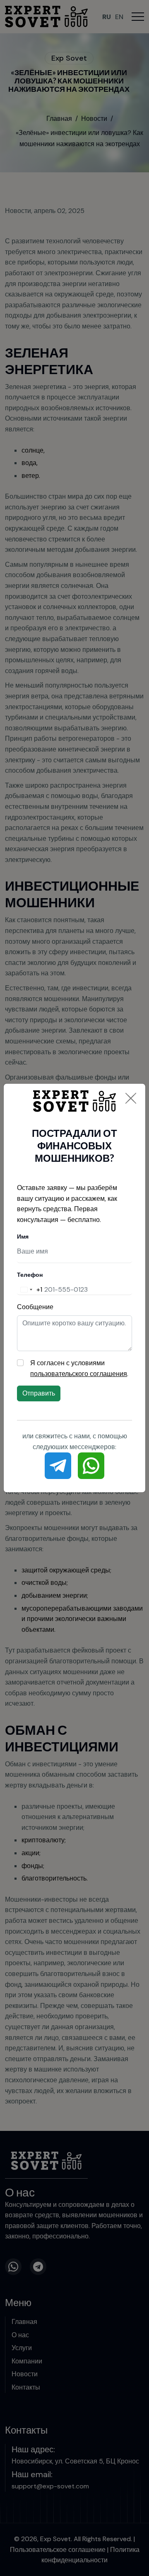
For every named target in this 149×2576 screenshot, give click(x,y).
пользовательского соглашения (79, 1374)
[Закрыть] (131, 1098)
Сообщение (35, 1307)
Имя (23, 1237)
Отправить (39, 1393)
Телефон (30, 1275)
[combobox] (30, 1290)
